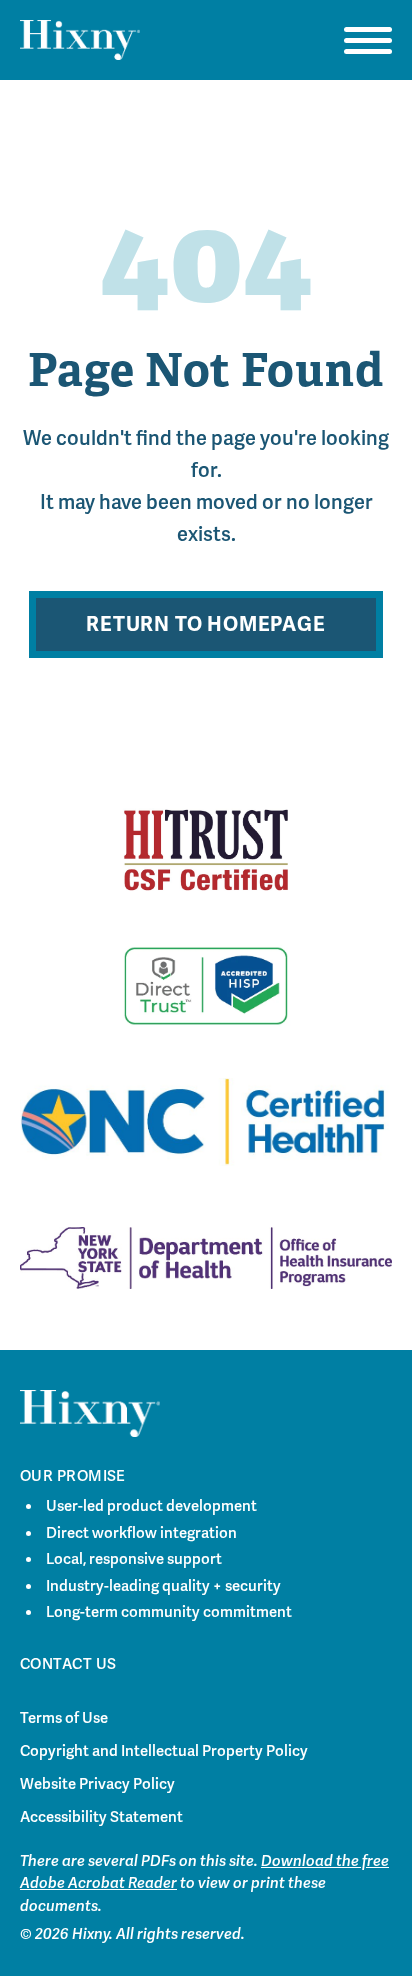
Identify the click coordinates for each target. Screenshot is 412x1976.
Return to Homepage (205, 624)
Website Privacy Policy (97, 1784)
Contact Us (68, 1664)
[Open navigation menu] (368, 40)
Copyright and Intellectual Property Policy (164, 1751)
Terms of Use (64, 1718)
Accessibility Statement (101, 1817)
